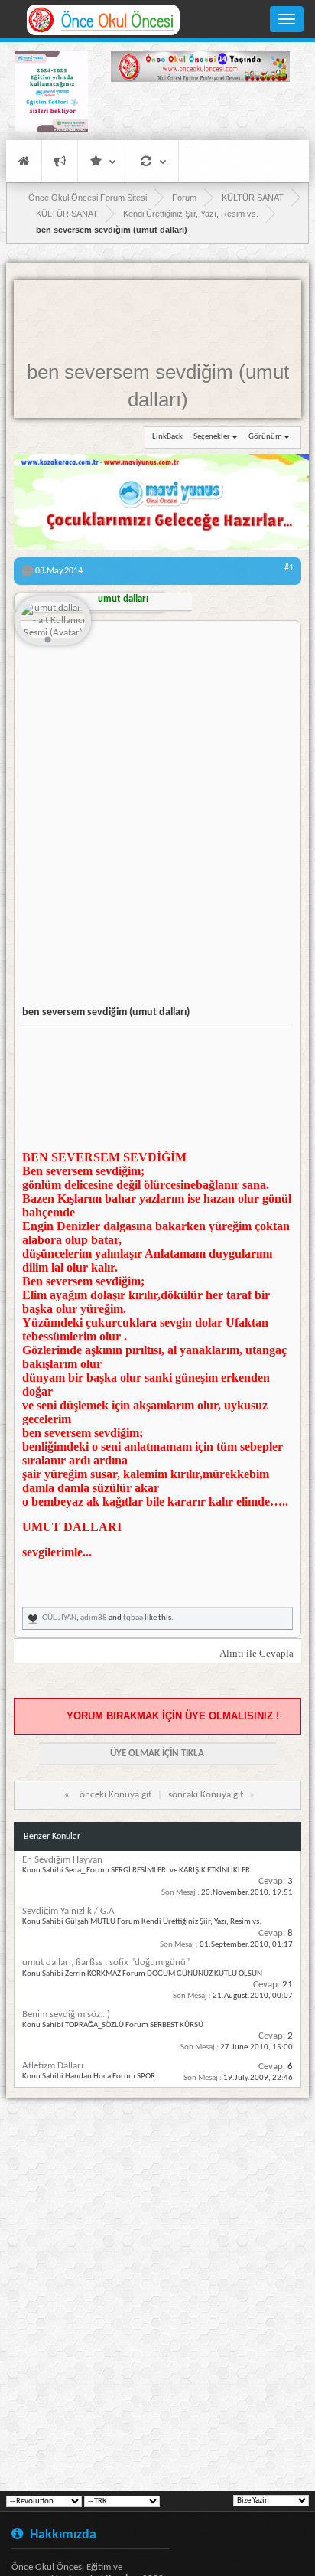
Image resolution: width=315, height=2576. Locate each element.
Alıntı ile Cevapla (257, 1653)
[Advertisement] (200, 113)
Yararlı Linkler (103, 161)
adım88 (94, 1618)
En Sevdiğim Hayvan (62, 1860)
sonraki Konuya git (206, 1795)
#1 (289, 568)
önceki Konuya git (115, 1795)
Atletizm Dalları (53, 2066)
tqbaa (133, 1618)
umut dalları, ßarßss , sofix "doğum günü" (106, 1962)
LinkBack (167, 437)
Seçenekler (212, 437)
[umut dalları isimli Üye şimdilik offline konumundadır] (53, 622)
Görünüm (265, 437)
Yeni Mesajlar (60, 161)
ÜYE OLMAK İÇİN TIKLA (157, 1753)
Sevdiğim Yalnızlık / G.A (68, 1911)
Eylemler (153, 161)
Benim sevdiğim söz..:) (66, 2014)
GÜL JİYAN (59, 1618)
